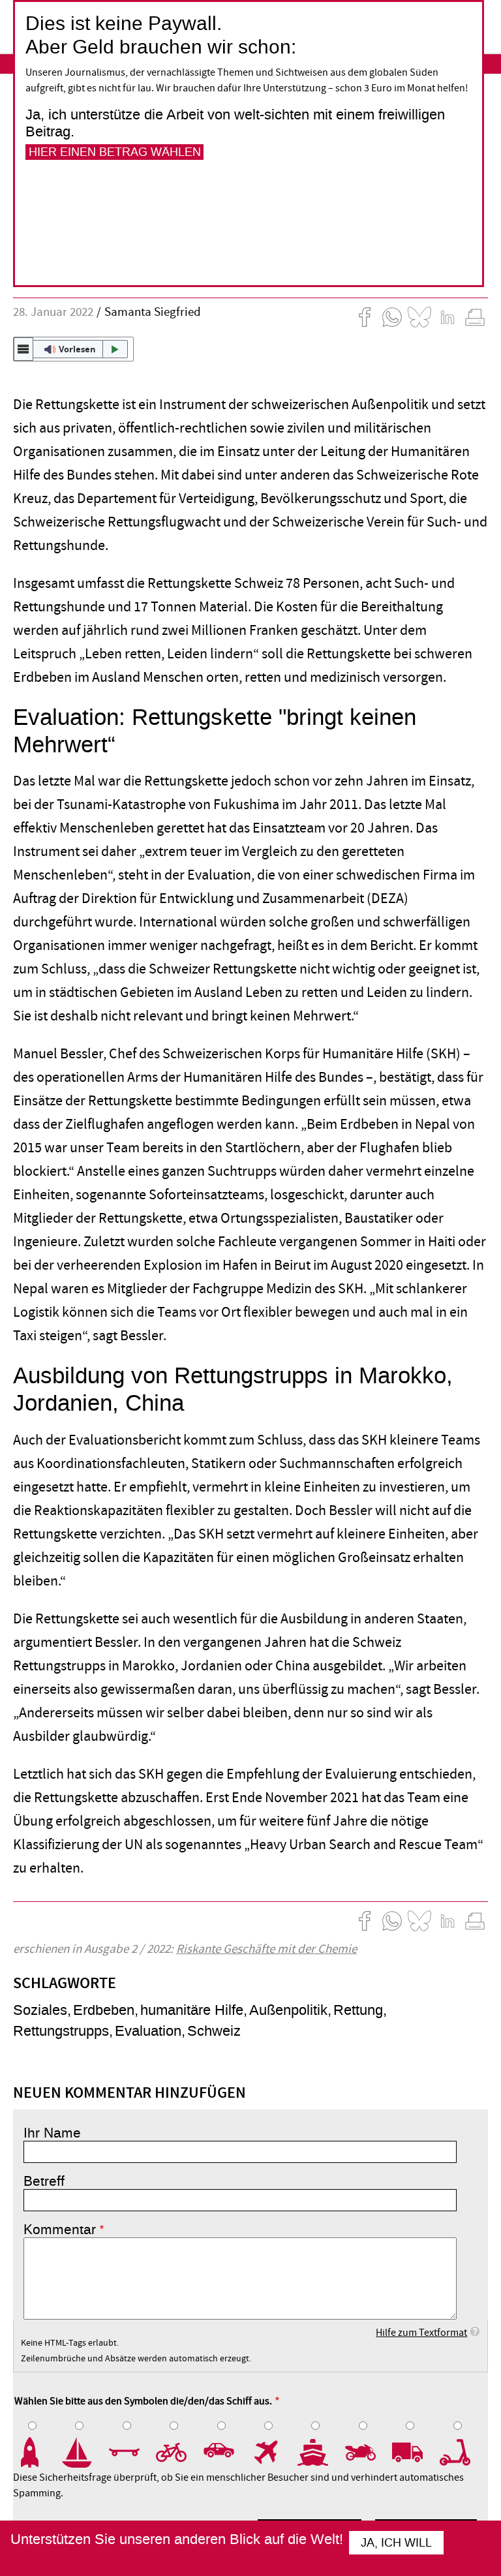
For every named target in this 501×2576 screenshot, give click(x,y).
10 (463, 2453)
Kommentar (60, 2230)
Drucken (475, 317)
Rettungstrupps (61, 2031)
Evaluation (148, 2031)
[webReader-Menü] (23, 349)
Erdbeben (104, 2010)
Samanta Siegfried (153, 312)
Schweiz (214, 2031)
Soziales (40, 2010)
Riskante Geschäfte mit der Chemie (266, 1949)
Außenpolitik (288, 2010)
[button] (73, 349)
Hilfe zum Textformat (421, 2333)
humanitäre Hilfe (192, 2010)
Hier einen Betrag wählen (115, 152)
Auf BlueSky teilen (419, 317)
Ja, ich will (396, 2543)
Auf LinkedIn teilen (448, 317)
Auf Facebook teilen (365, 317)
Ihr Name (52, 2133)
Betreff (44, 2181)
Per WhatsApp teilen (392, 317)
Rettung (358, 2010)
